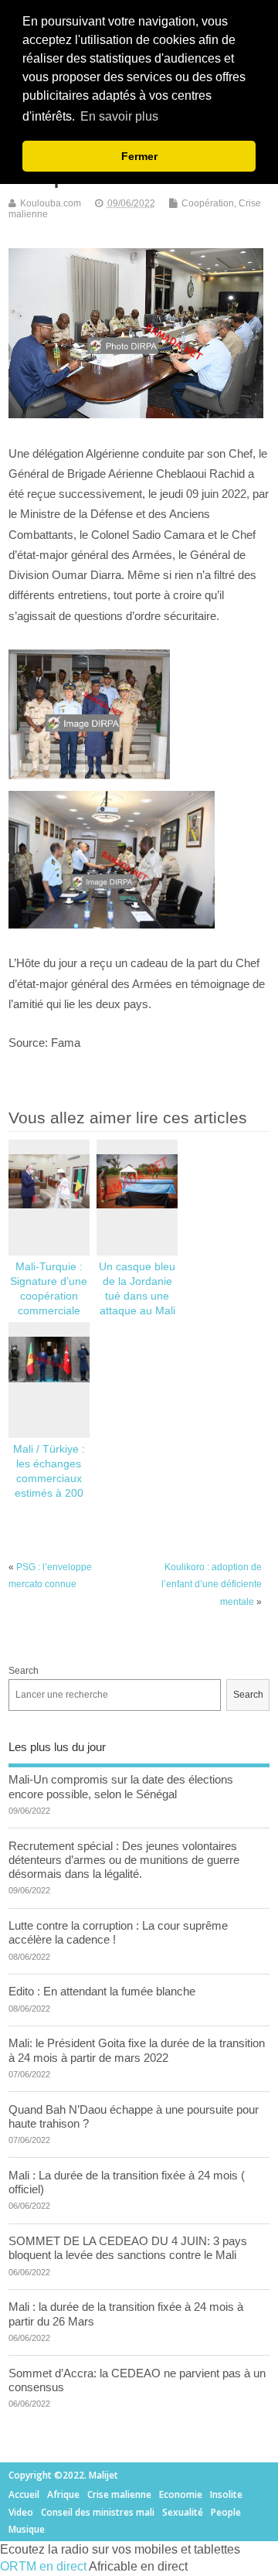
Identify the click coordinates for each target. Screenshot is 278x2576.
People (226, 2512)
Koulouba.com (51, 203)
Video (21, 2512)
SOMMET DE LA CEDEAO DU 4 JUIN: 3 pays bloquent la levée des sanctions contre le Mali (128, 2248)
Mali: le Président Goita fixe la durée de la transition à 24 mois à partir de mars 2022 (137, 2050)
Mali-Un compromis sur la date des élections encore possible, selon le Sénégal (121, 1786)
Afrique (63, 2494)
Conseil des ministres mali (98, 2512)
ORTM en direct (43, 2566)
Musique (27, 2529)
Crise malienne (119, 2494)
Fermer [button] (139, 156)
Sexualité (183, 2512)
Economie (181, 2494)
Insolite (226, 2494)
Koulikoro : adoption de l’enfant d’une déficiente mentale (212, 1584)
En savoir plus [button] (119, 116)
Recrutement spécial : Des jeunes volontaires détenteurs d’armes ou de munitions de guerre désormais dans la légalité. (124, 1860)
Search (24, 1671)
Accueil (24, 2494)
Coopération (208, 203)
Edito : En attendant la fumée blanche (102, 1991)
